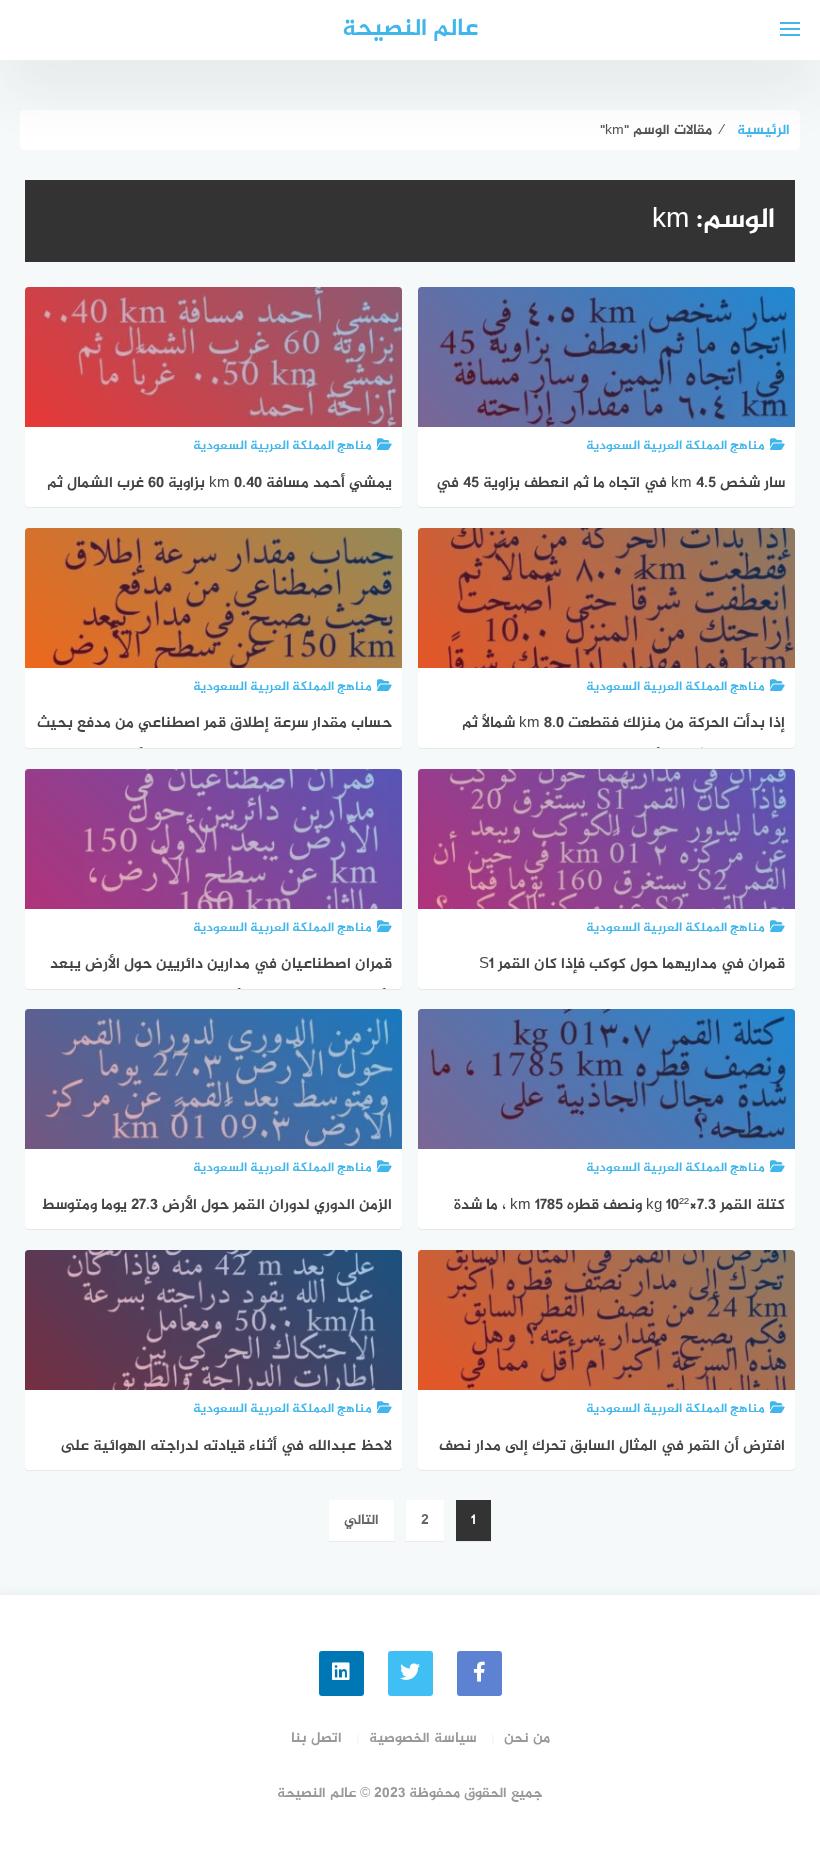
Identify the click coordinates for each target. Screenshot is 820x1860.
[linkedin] (341, 1673)
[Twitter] (410, 1673)
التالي (361, 1520)
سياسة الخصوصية (423, 1738)
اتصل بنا (316, 1738)
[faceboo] (479, 1673)
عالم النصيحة (410, 29)
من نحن (527, 1738)
